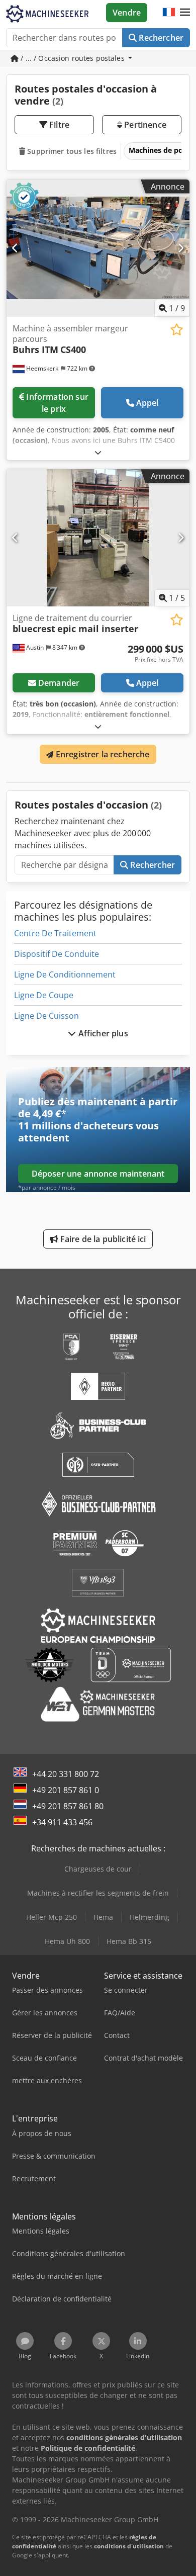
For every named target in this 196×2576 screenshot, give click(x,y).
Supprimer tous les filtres (71, 151)
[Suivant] (181, 248)
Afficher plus (102, 1033)
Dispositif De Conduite (57, 954)
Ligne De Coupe (44, 995)
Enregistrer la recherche (102, 754)
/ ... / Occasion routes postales (73, 58)
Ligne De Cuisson (46, 1016)
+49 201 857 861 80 (68, 1806)
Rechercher (160, 38)
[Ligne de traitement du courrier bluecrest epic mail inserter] (98, 538)
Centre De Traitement (55, 933)
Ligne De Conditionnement (65, 974)
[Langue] (169, 13)
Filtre (58, 125)
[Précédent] (15, 248)
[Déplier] (98, 452)
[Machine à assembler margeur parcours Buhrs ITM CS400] (98, 248)
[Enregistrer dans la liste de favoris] (177, 330)
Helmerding (150, 1917)
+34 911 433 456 (62, 1822)
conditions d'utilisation (129, 2546)
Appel (148, 403)
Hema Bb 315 (129, 1941)
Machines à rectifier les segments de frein (98, 1893)
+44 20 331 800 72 (66, 1774)
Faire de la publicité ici (102, 1239)
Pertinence (144, 125)
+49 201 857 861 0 (66, 1790)
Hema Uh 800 (67, 1941)
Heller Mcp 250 (52, 1917)
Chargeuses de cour (98, 1869)
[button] (185, 13)
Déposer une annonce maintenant (98, 1174)
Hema (103, 1917)
